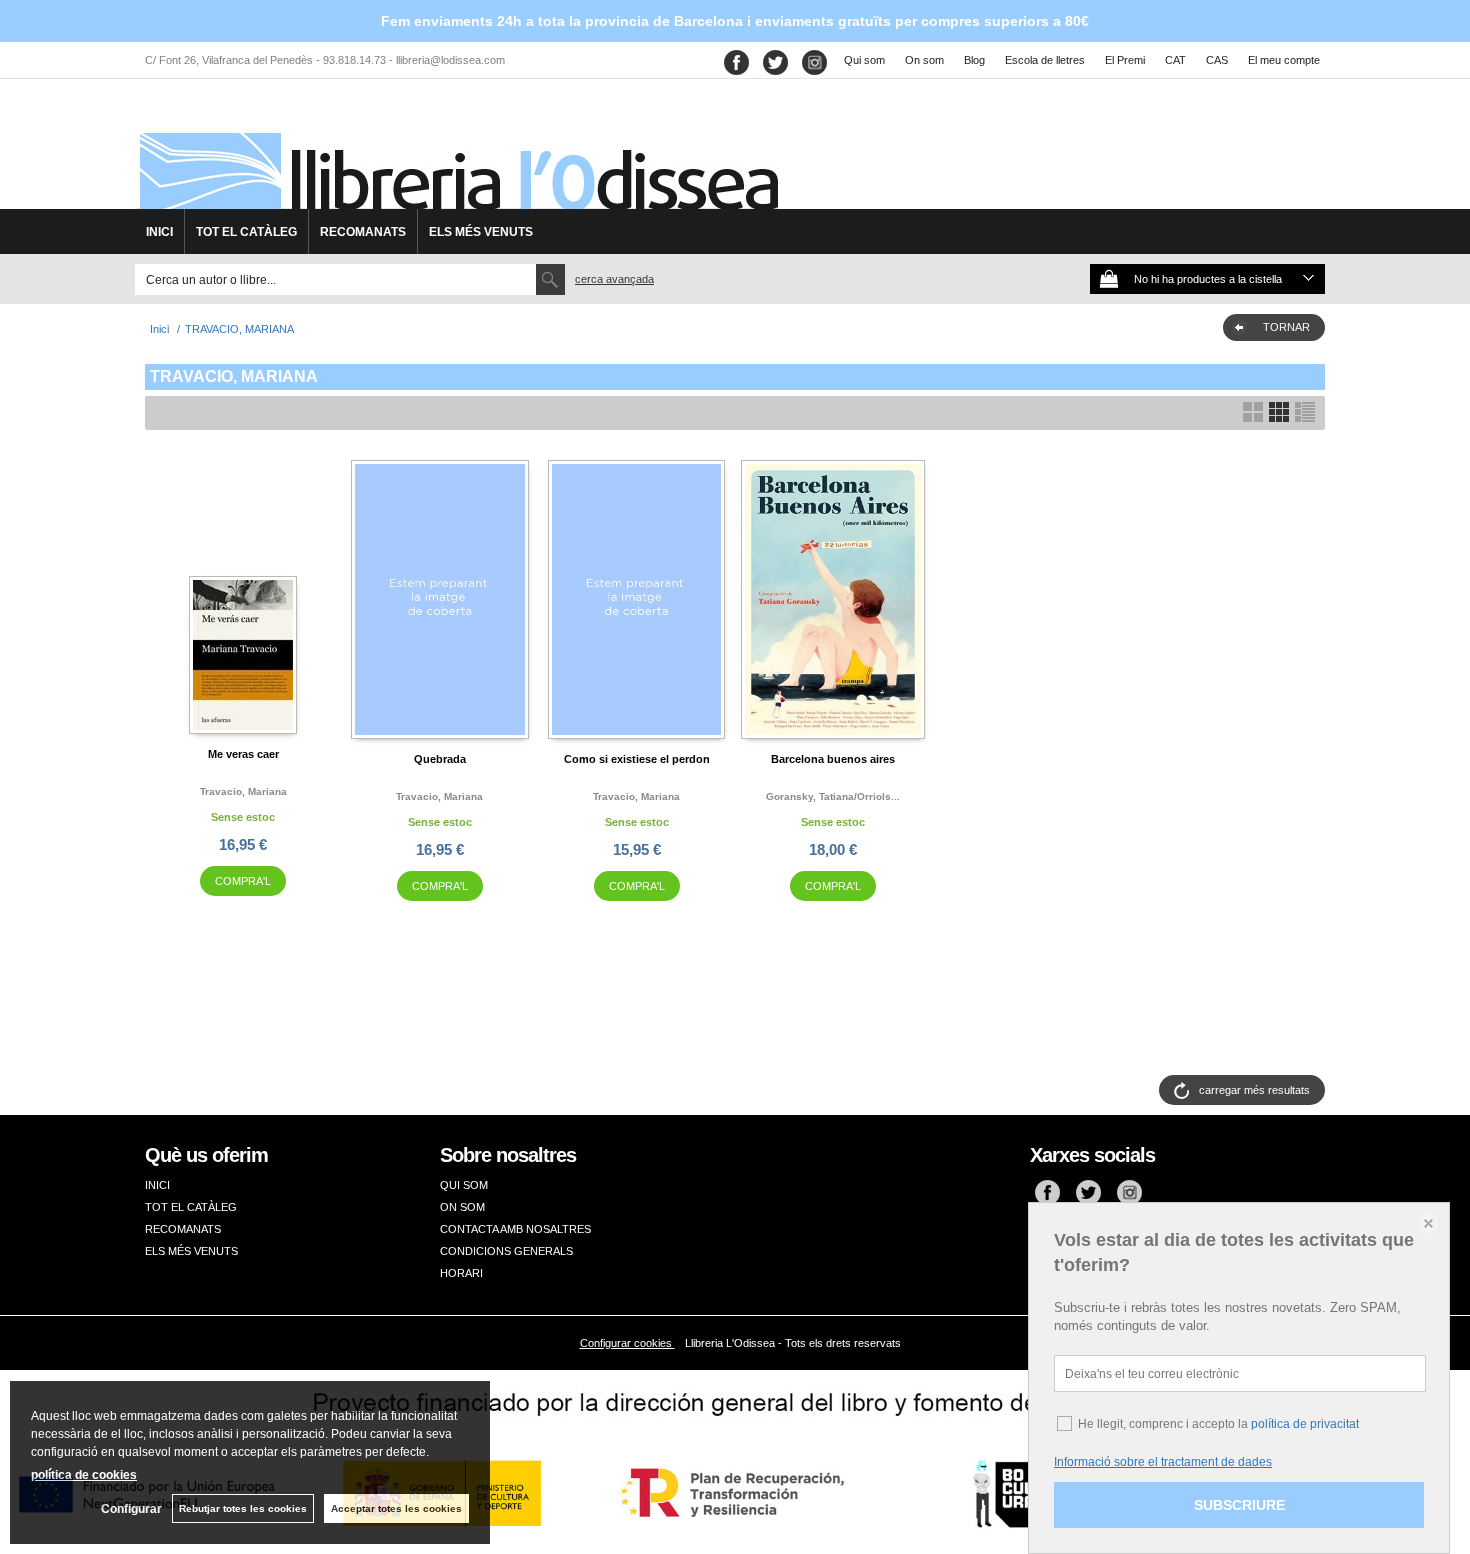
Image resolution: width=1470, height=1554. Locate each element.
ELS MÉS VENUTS (481, 232)
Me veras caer (243, 754)
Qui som (864, 60)
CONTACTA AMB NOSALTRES (515, 1229)
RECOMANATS (363, 232)
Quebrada (440, 759)
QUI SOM (464, 1185)
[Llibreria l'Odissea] (457, 151)
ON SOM (462, 1207)
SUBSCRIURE (1239, 1505)
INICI (159, 232)
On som (924, 60)
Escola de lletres (1045, 60)
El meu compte (1284, 60)
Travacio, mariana (243, 791)
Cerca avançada (614, 279)
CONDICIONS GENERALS (506, 1251)
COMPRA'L (243, 881)
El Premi (1125, 60)
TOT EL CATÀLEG (246, 232)
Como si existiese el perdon (637, 759)
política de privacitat (1305, 1424)
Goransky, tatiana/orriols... (833, 796)
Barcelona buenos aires (833, 759)
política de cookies (84, 1475)
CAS (1217, 60)
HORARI (461, 1273)
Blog (974, 60)
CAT (1175, 60)
